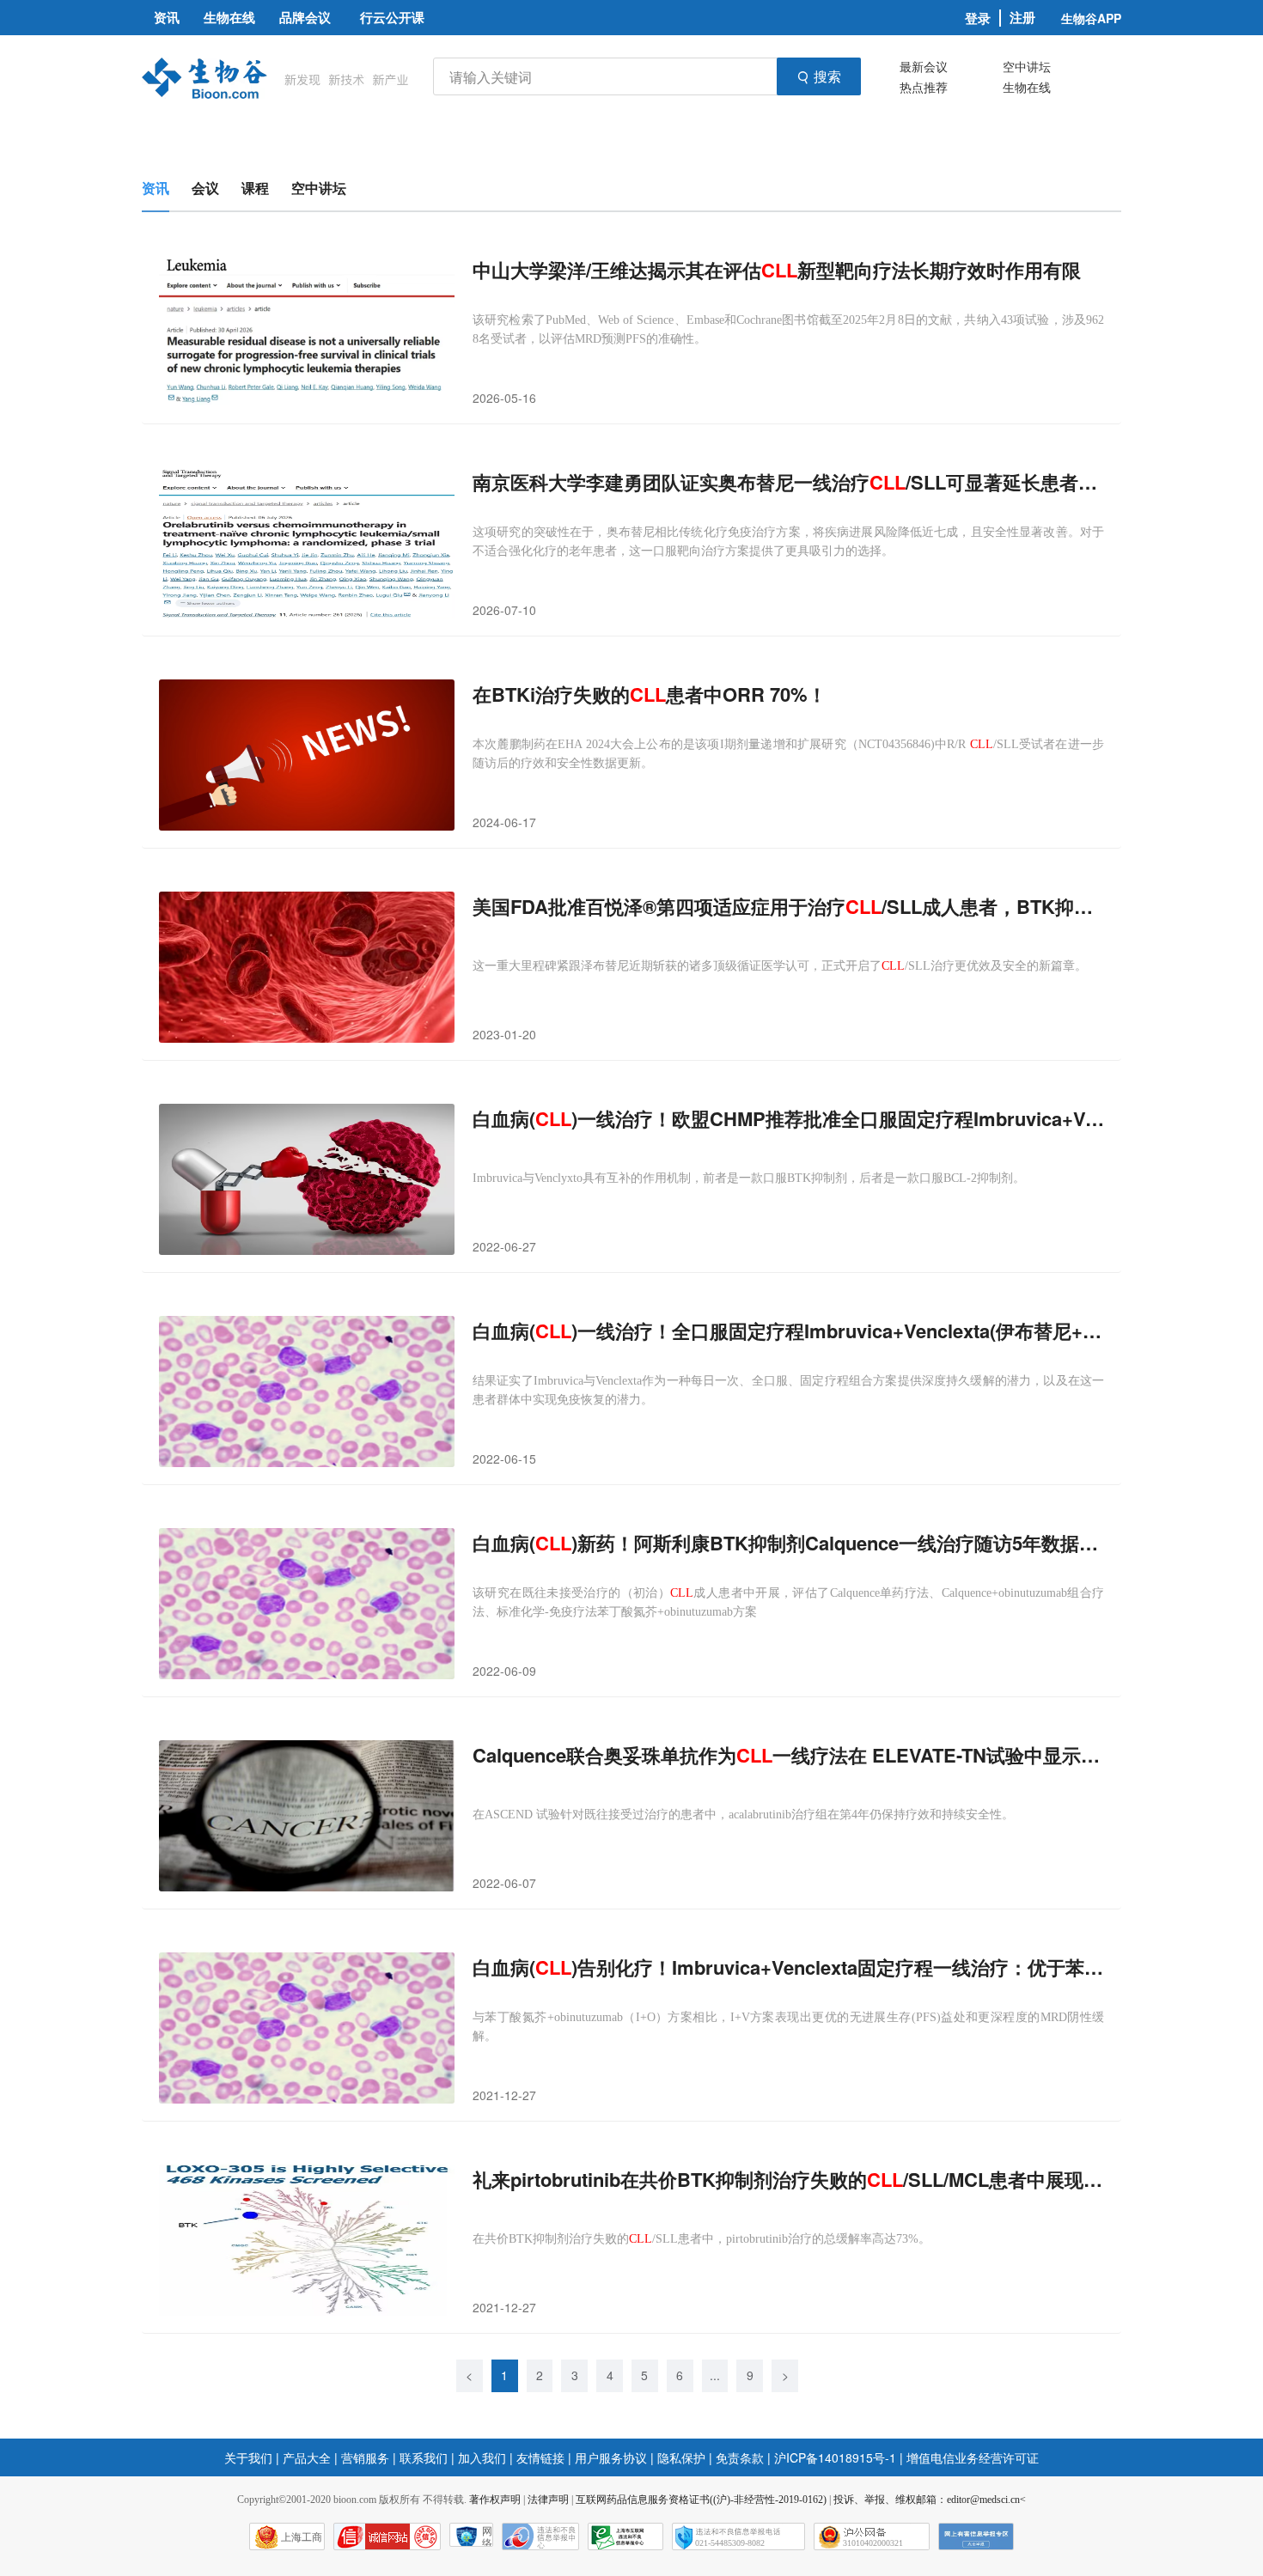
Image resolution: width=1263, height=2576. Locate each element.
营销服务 (365, 2457)
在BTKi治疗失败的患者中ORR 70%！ (650, 694)
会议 (205, 188)
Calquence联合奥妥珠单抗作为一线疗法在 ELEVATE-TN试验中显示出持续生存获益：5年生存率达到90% (788, 1755)
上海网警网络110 (387, 2536)
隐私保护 (681, 2457)
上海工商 (302, 2537)
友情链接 (540, 2457)
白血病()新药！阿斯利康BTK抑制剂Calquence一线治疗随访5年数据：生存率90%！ (788, 1543)
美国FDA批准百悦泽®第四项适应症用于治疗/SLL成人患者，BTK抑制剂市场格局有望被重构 (788, 907)
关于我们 (248, 2457)
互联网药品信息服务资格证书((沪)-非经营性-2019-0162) (701, 2500)
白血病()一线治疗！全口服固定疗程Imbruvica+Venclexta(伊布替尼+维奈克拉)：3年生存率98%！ (788, 1331)
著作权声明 (495, 2500)
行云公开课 (392, 17)
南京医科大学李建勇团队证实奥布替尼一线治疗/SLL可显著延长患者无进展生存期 (788, 482)
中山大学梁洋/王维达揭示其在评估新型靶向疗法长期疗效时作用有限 (777, 270)
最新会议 (924, 66)
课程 (255, 188)
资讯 (156, 188)
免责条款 (740, 2457)
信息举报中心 (625, 2536)
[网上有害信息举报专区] (976, 2536)
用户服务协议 (611, 2457)
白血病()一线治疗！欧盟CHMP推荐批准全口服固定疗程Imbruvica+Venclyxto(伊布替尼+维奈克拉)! (788, 1119)
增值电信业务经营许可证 (973, 2457)
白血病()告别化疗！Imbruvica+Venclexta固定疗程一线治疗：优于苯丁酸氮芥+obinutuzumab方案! (788, 1967)
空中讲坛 (1027, 66)
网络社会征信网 (487, 2536)
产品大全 (307, 2457)
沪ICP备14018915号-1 (835, 2457)
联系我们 (424, 2457)
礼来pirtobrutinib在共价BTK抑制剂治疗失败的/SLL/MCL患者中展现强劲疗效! (788, 2180)
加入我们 (482, 2457)
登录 (978, 18)
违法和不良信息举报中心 (540, 2536)
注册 (1022, 18)
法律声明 (548, 2500)
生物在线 (1027, 87)
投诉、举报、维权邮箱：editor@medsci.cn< (930, 2500)
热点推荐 (924, 87)
